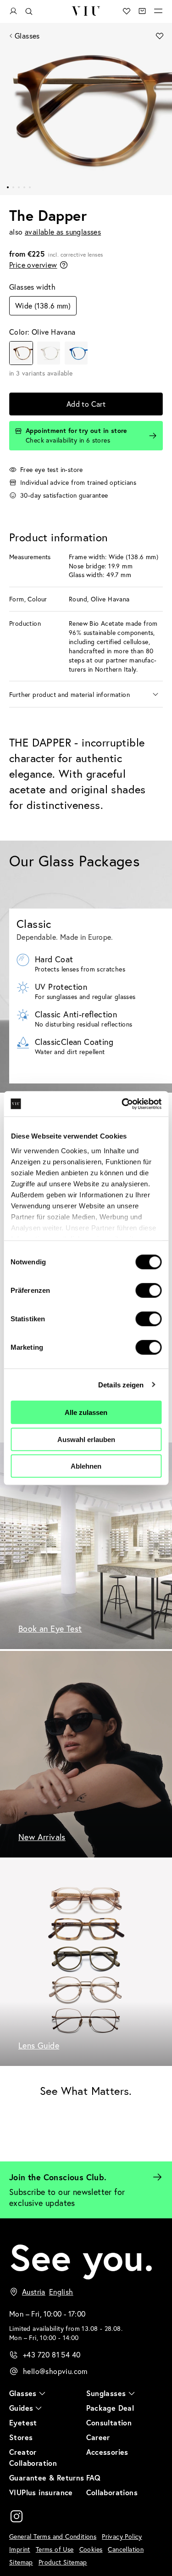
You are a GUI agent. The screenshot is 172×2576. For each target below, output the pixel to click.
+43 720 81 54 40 (52, 2354)
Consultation (109, 2422)
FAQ (94, 2478)
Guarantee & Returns (47, 2478)
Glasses (27, 36)
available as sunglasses (63, 232)
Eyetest (23, 2422)
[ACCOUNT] (13, 11)
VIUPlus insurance (41, 2492)
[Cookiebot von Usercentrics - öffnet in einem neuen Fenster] (122, 1104)
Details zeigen (121, 1384)
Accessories (107, 2452)
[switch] (148, 1291)
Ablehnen (86, 1466)
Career (98, 2437)
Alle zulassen (86, 1412)
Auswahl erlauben (86, 1439)
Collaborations (112, 2492)
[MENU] (158, 11)
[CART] (142, 11)
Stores (21, 2437)
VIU (86, 11)
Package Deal (110, 2408)
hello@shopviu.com (55, 2371)
